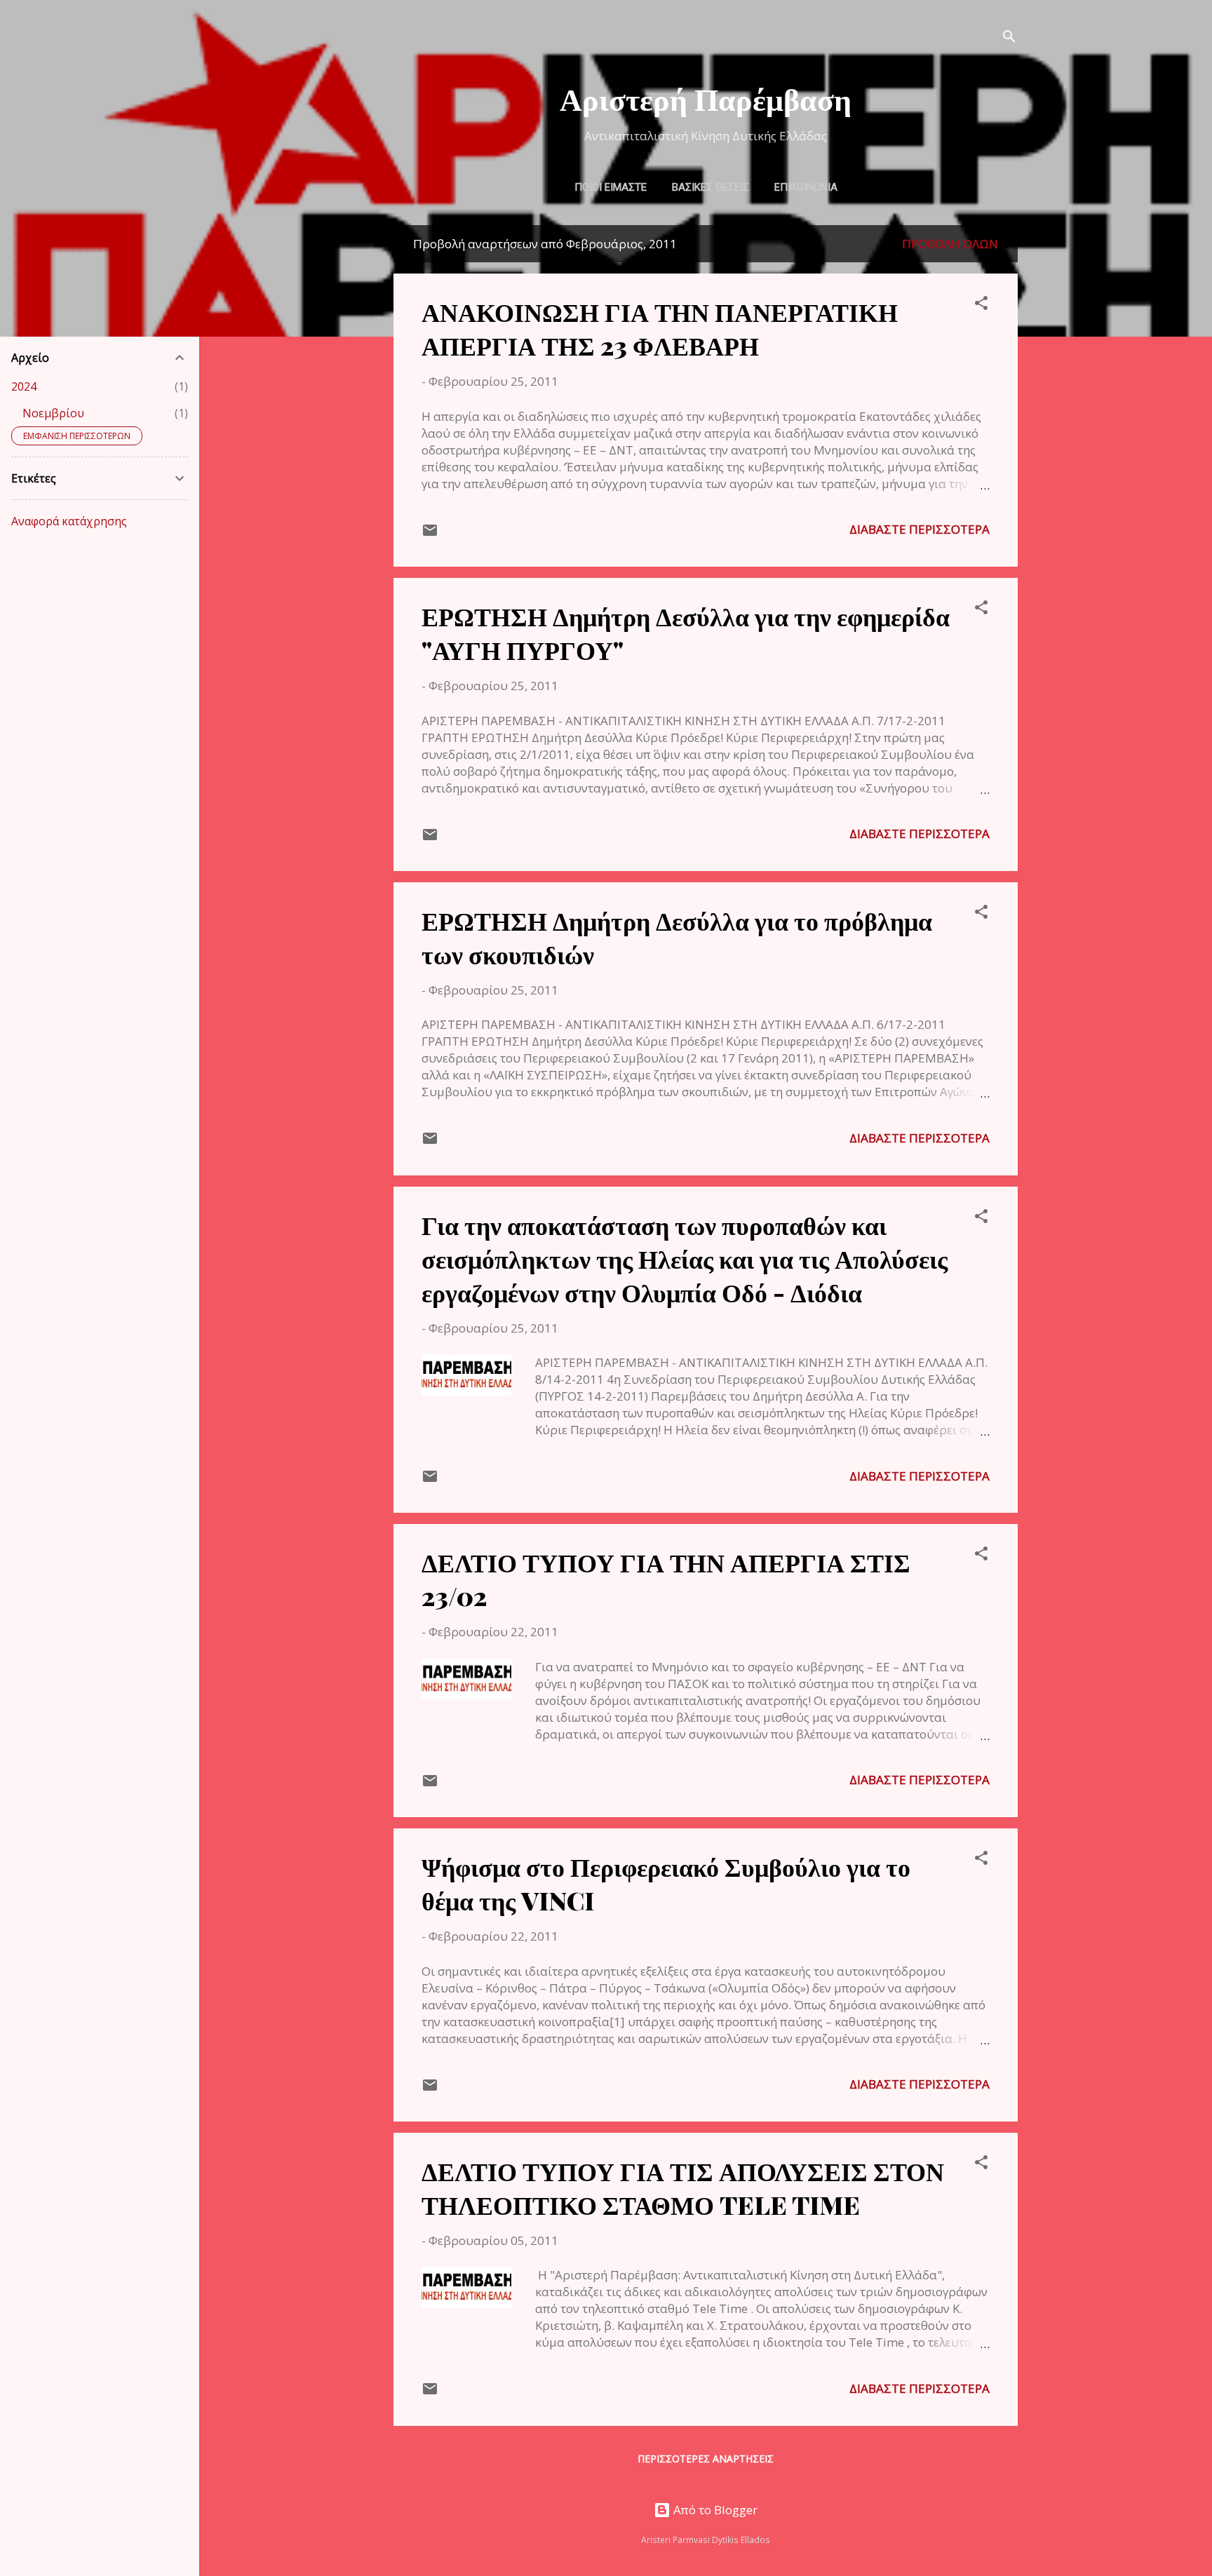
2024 (24, 386)
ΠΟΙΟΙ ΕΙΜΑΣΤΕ (611, 187)
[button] (981, 305)
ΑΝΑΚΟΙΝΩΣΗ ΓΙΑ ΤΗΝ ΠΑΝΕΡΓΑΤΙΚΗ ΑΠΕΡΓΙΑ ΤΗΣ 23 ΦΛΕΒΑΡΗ (660, 328)
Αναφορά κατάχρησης (69, 521)
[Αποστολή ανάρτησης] (430, 534)
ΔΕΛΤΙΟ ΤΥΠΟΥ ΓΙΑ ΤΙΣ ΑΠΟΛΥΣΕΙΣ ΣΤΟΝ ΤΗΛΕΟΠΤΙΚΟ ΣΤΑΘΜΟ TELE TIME (683, 2187)
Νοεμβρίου (53, 413)
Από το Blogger (714, 2510)
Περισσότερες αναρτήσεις (706, 2459)
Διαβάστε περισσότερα (920, 529)
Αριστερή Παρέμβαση (706, 98)
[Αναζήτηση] (1009, 38)
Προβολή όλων (950, 244)
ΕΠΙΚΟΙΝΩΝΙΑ (806, 187)
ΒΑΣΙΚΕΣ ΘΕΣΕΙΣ (711, 187)
